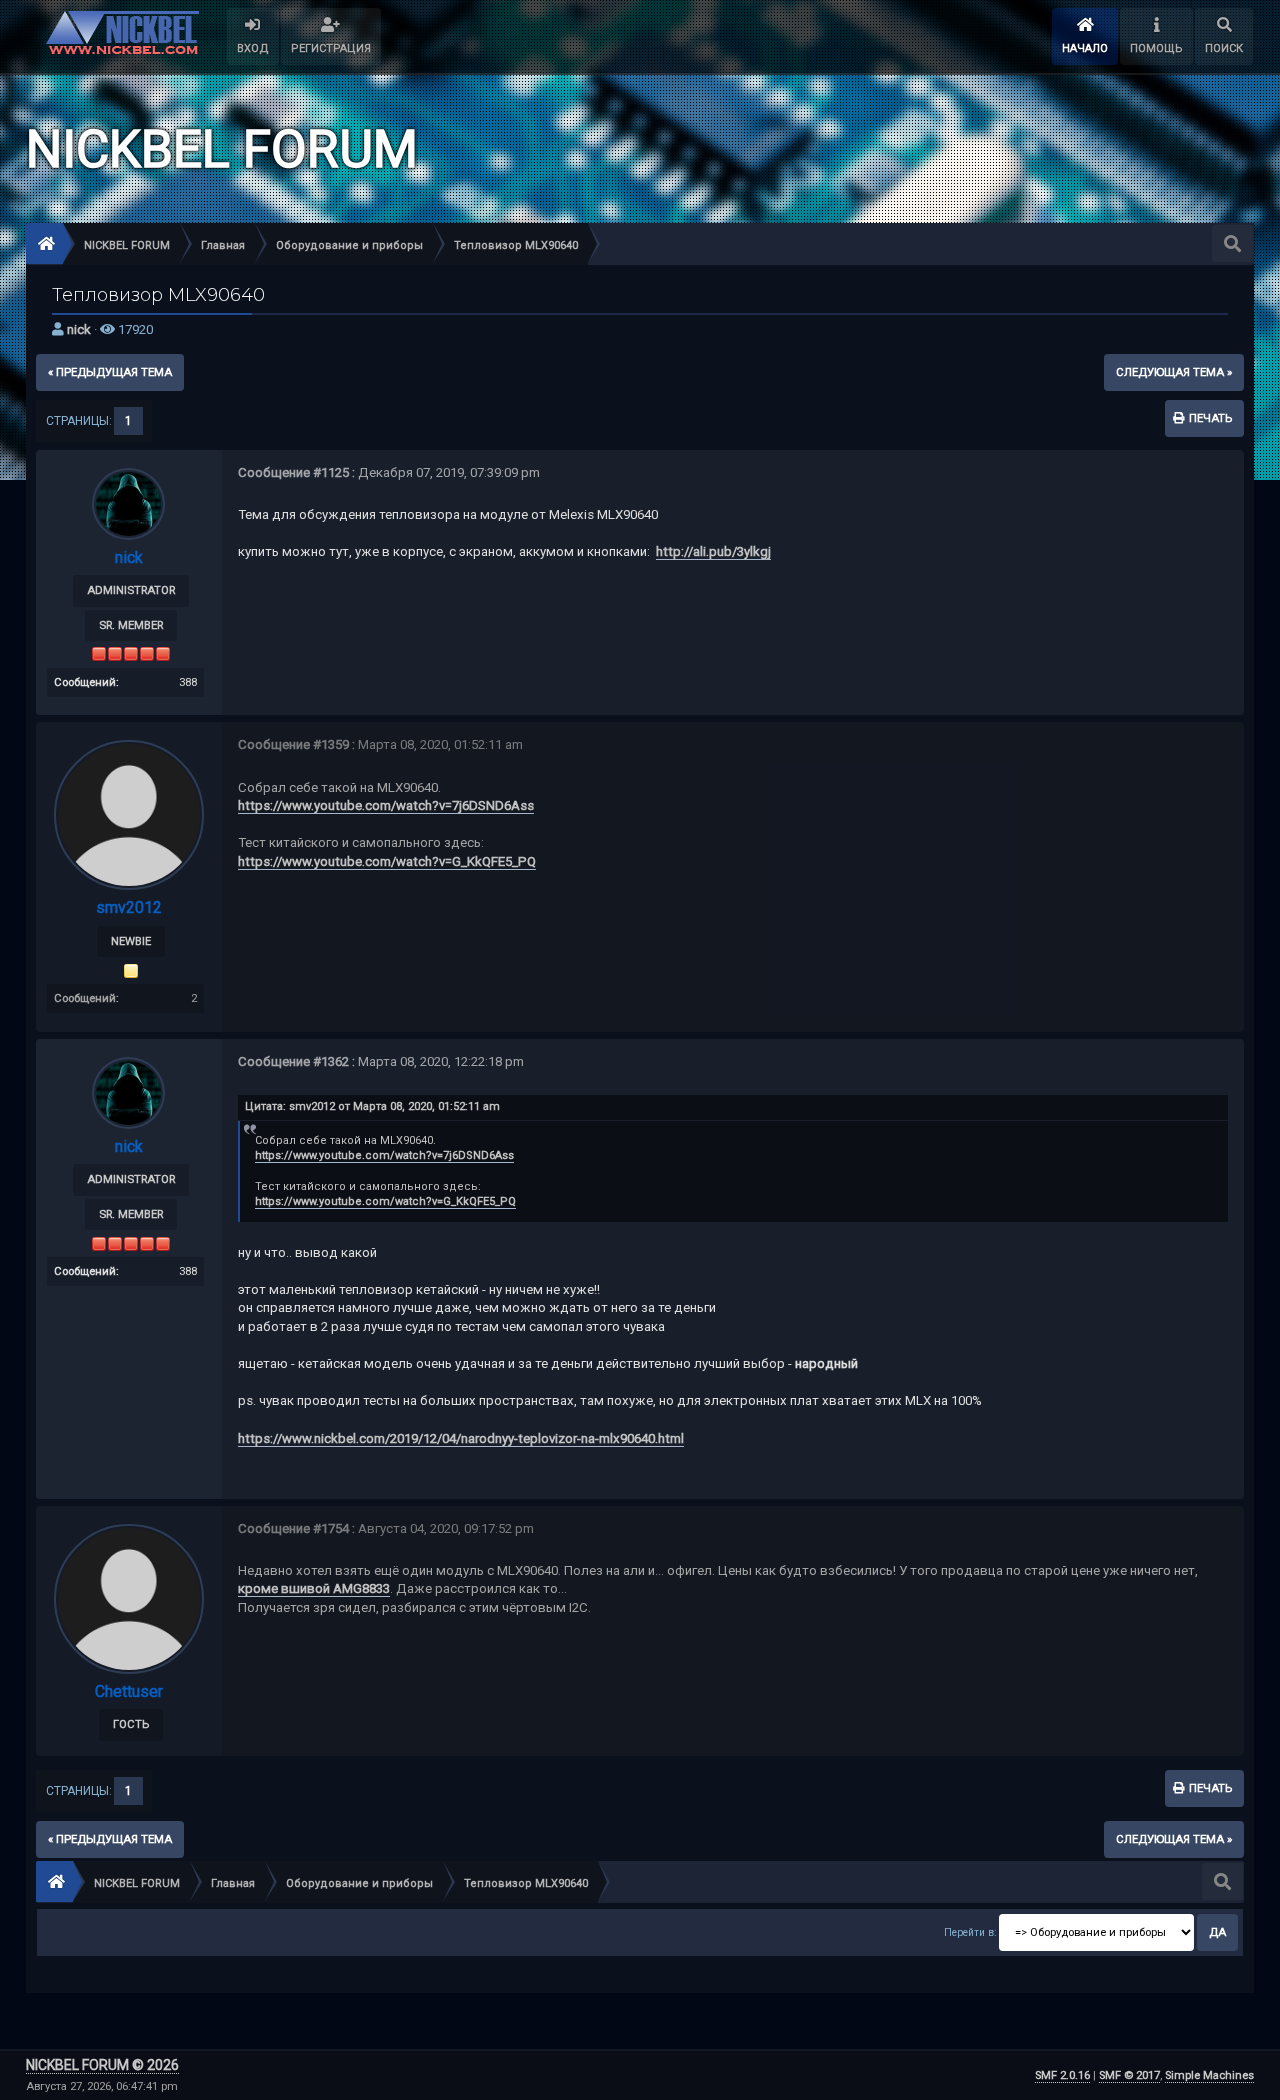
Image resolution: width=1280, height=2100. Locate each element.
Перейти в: (970, 1932)
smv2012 (129, 907)
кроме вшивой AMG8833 (314, 1588)
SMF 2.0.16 (1062, 2075)
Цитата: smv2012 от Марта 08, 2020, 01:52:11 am (372, 1106)
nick (79, 329)
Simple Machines (1209, 2075)
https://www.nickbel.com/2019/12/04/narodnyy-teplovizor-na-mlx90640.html (461, 1438)
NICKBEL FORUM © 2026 (102, 2065)
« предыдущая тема (110, 372)
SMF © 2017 (1129, 2075)
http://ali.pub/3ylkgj (713, 551)
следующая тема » (1174, 372)
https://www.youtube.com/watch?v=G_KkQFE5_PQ (387, 861)
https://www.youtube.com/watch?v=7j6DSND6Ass (386, 805)
